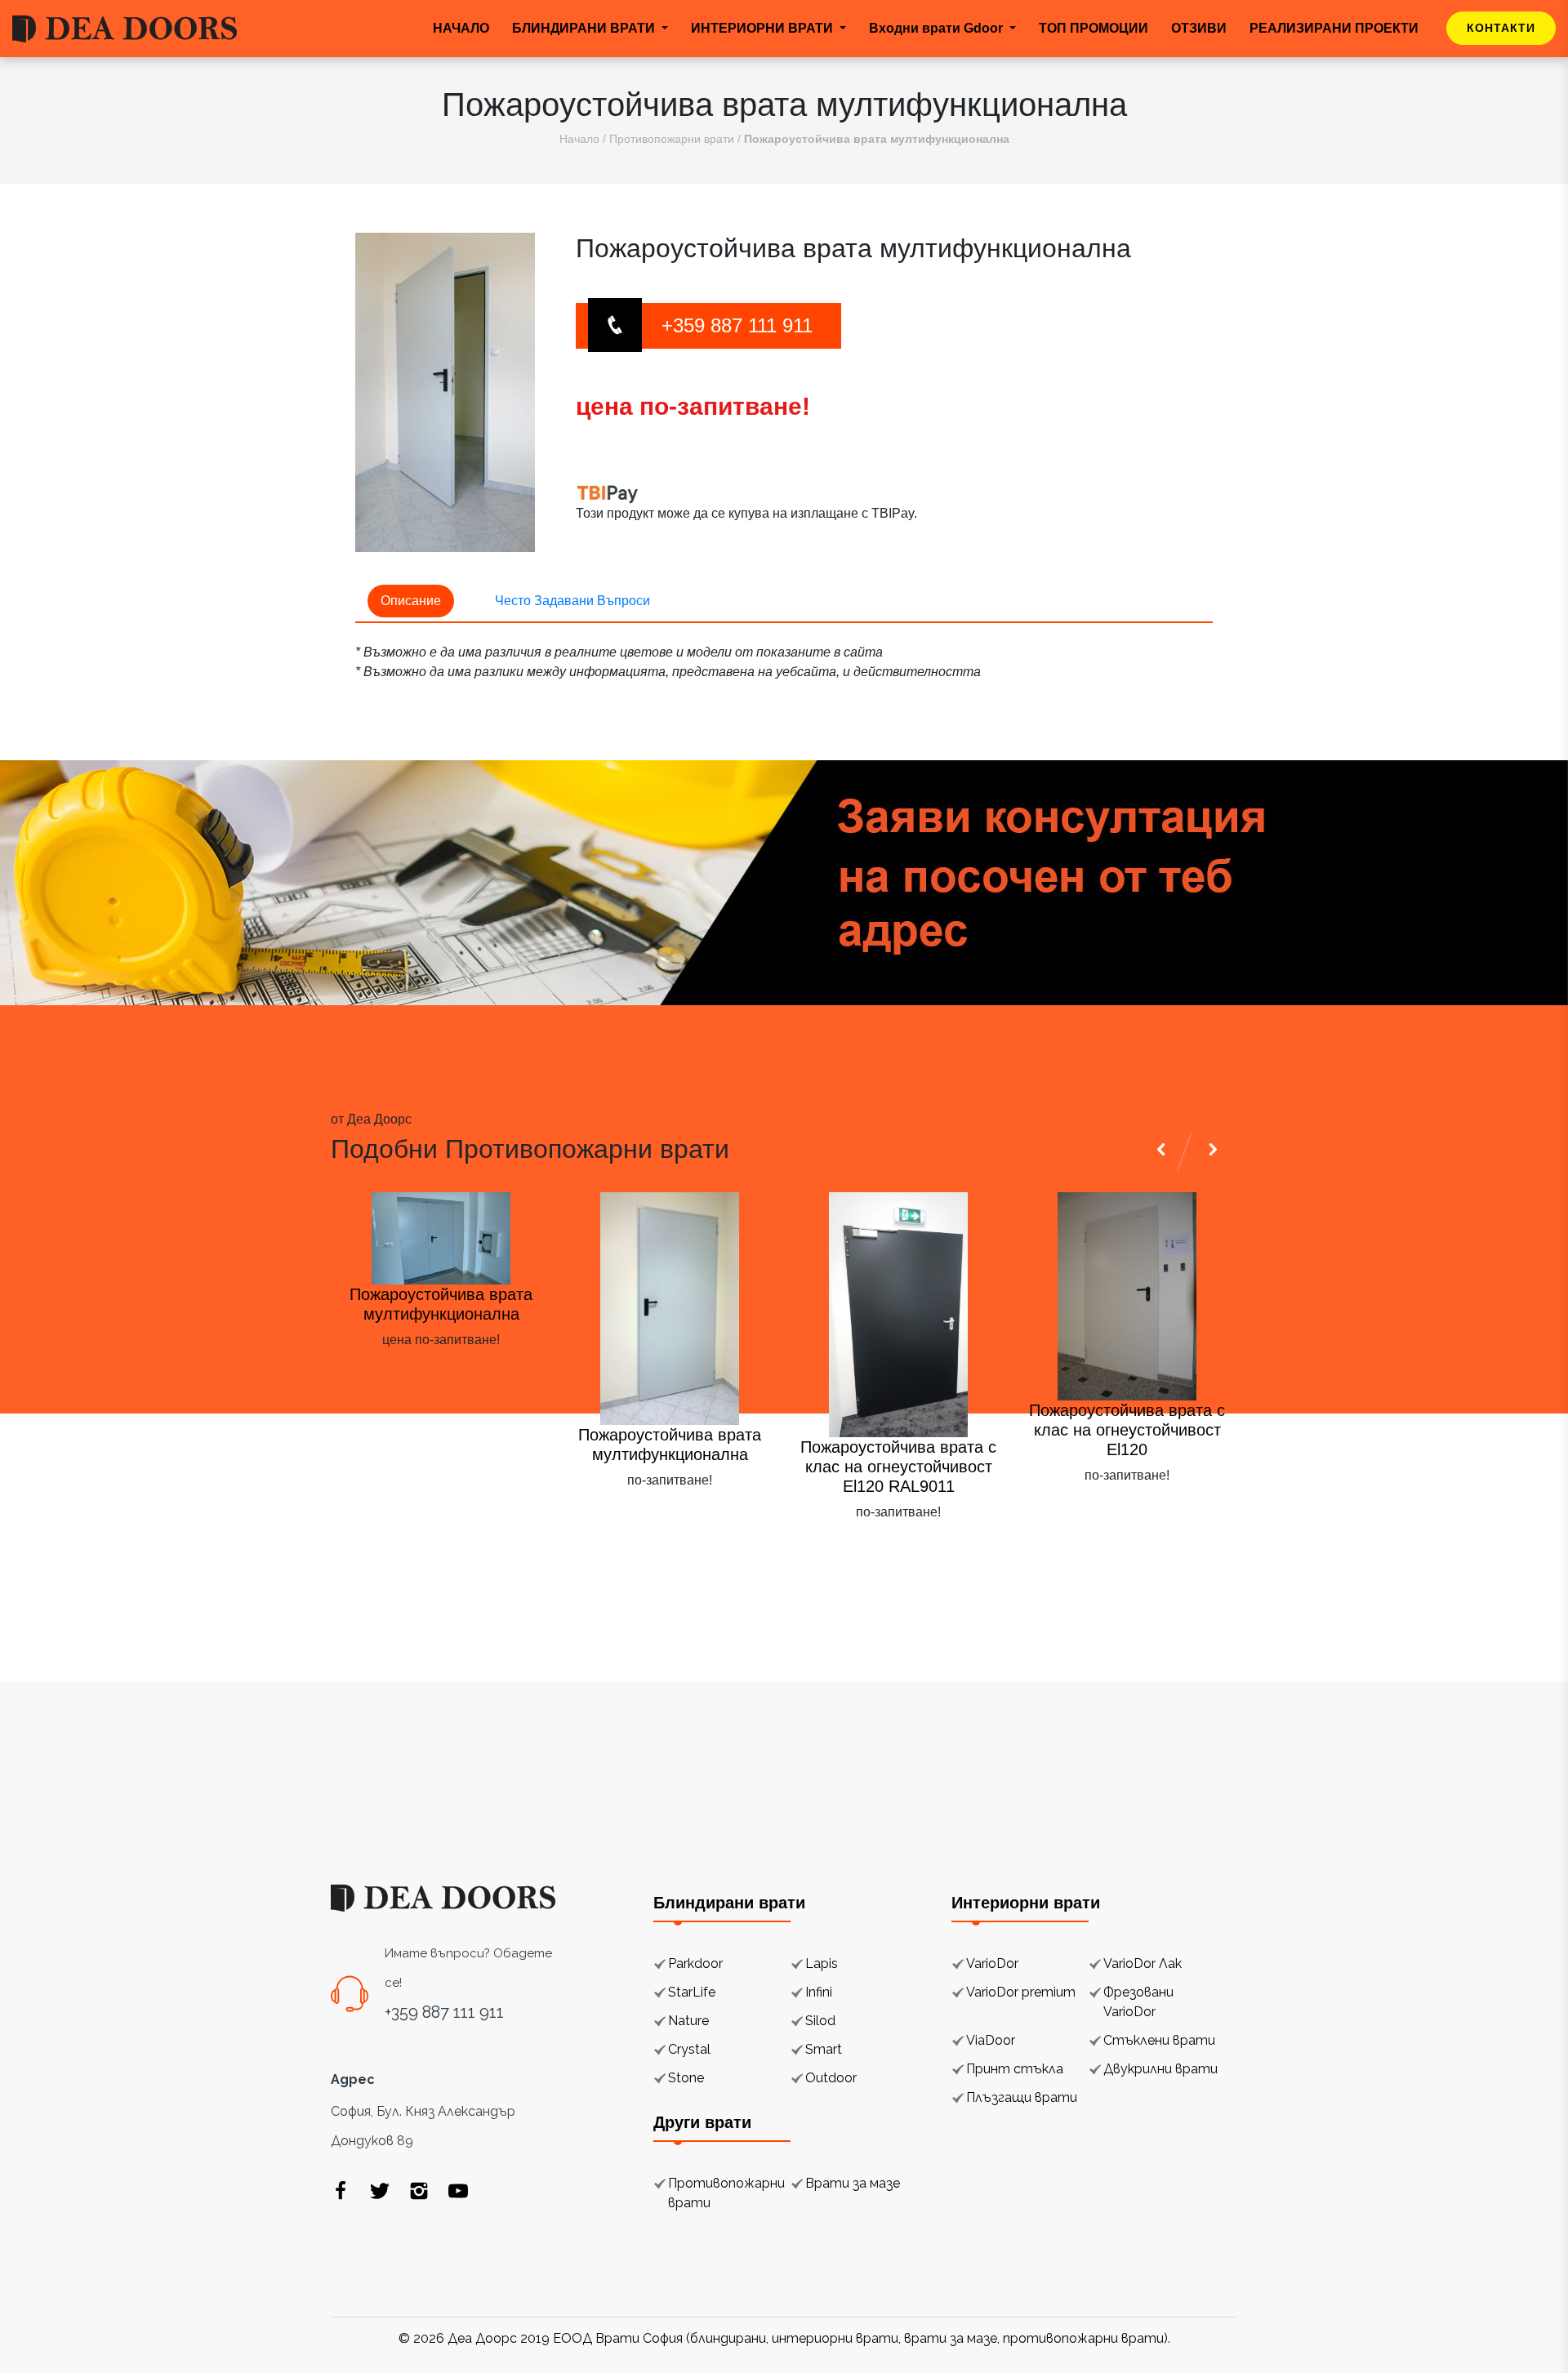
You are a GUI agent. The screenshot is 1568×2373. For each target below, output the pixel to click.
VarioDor (992, 1963)
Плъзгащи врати (1022, 2097)
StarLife (692, 1992)
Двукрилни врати (1160, 2069)
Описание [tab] (411, 601)
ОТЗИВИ (1199, 28)
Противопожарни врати (672, 139)
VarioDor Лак (1143, 1963)
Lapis (822, 1963)
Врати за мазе (853, 2183)
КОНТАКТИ (1501, 28)
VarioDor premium (1021, 1992)
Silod (820, 2021)
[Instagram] (419, 2191)
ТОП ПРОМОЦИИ (1094, 28)
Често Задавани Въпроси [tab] (572, 601)
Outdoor (831, 2078)
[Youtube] (458, 2191)
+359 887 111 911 (737, 325)
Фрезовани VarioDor (1138, 2002)
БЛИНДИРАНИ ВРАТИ (585, 28)
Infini (819, 1992)
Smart (824, 2049)
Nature (688, 2021)
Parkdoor (695, 1963)
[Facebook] (341, 2191)
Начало (579, 139)
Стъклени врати (1159, 2040)
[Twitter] (380, 2191)
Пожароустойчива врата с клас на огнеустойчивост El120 (1127, 1430)
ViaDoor (991, 2040)
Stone (686, 2078)
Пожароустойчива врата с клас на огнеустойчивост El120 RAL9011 (898, 1467)
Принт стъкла (1015, 2069)
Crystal (689, 2049)
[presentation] (1164, 1552)
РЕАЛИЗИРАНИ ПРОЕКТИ (1334, 28)
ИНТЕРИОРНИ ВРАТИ (764, 28)
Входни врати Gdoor (938, 28)
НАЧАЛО (461, 28)
